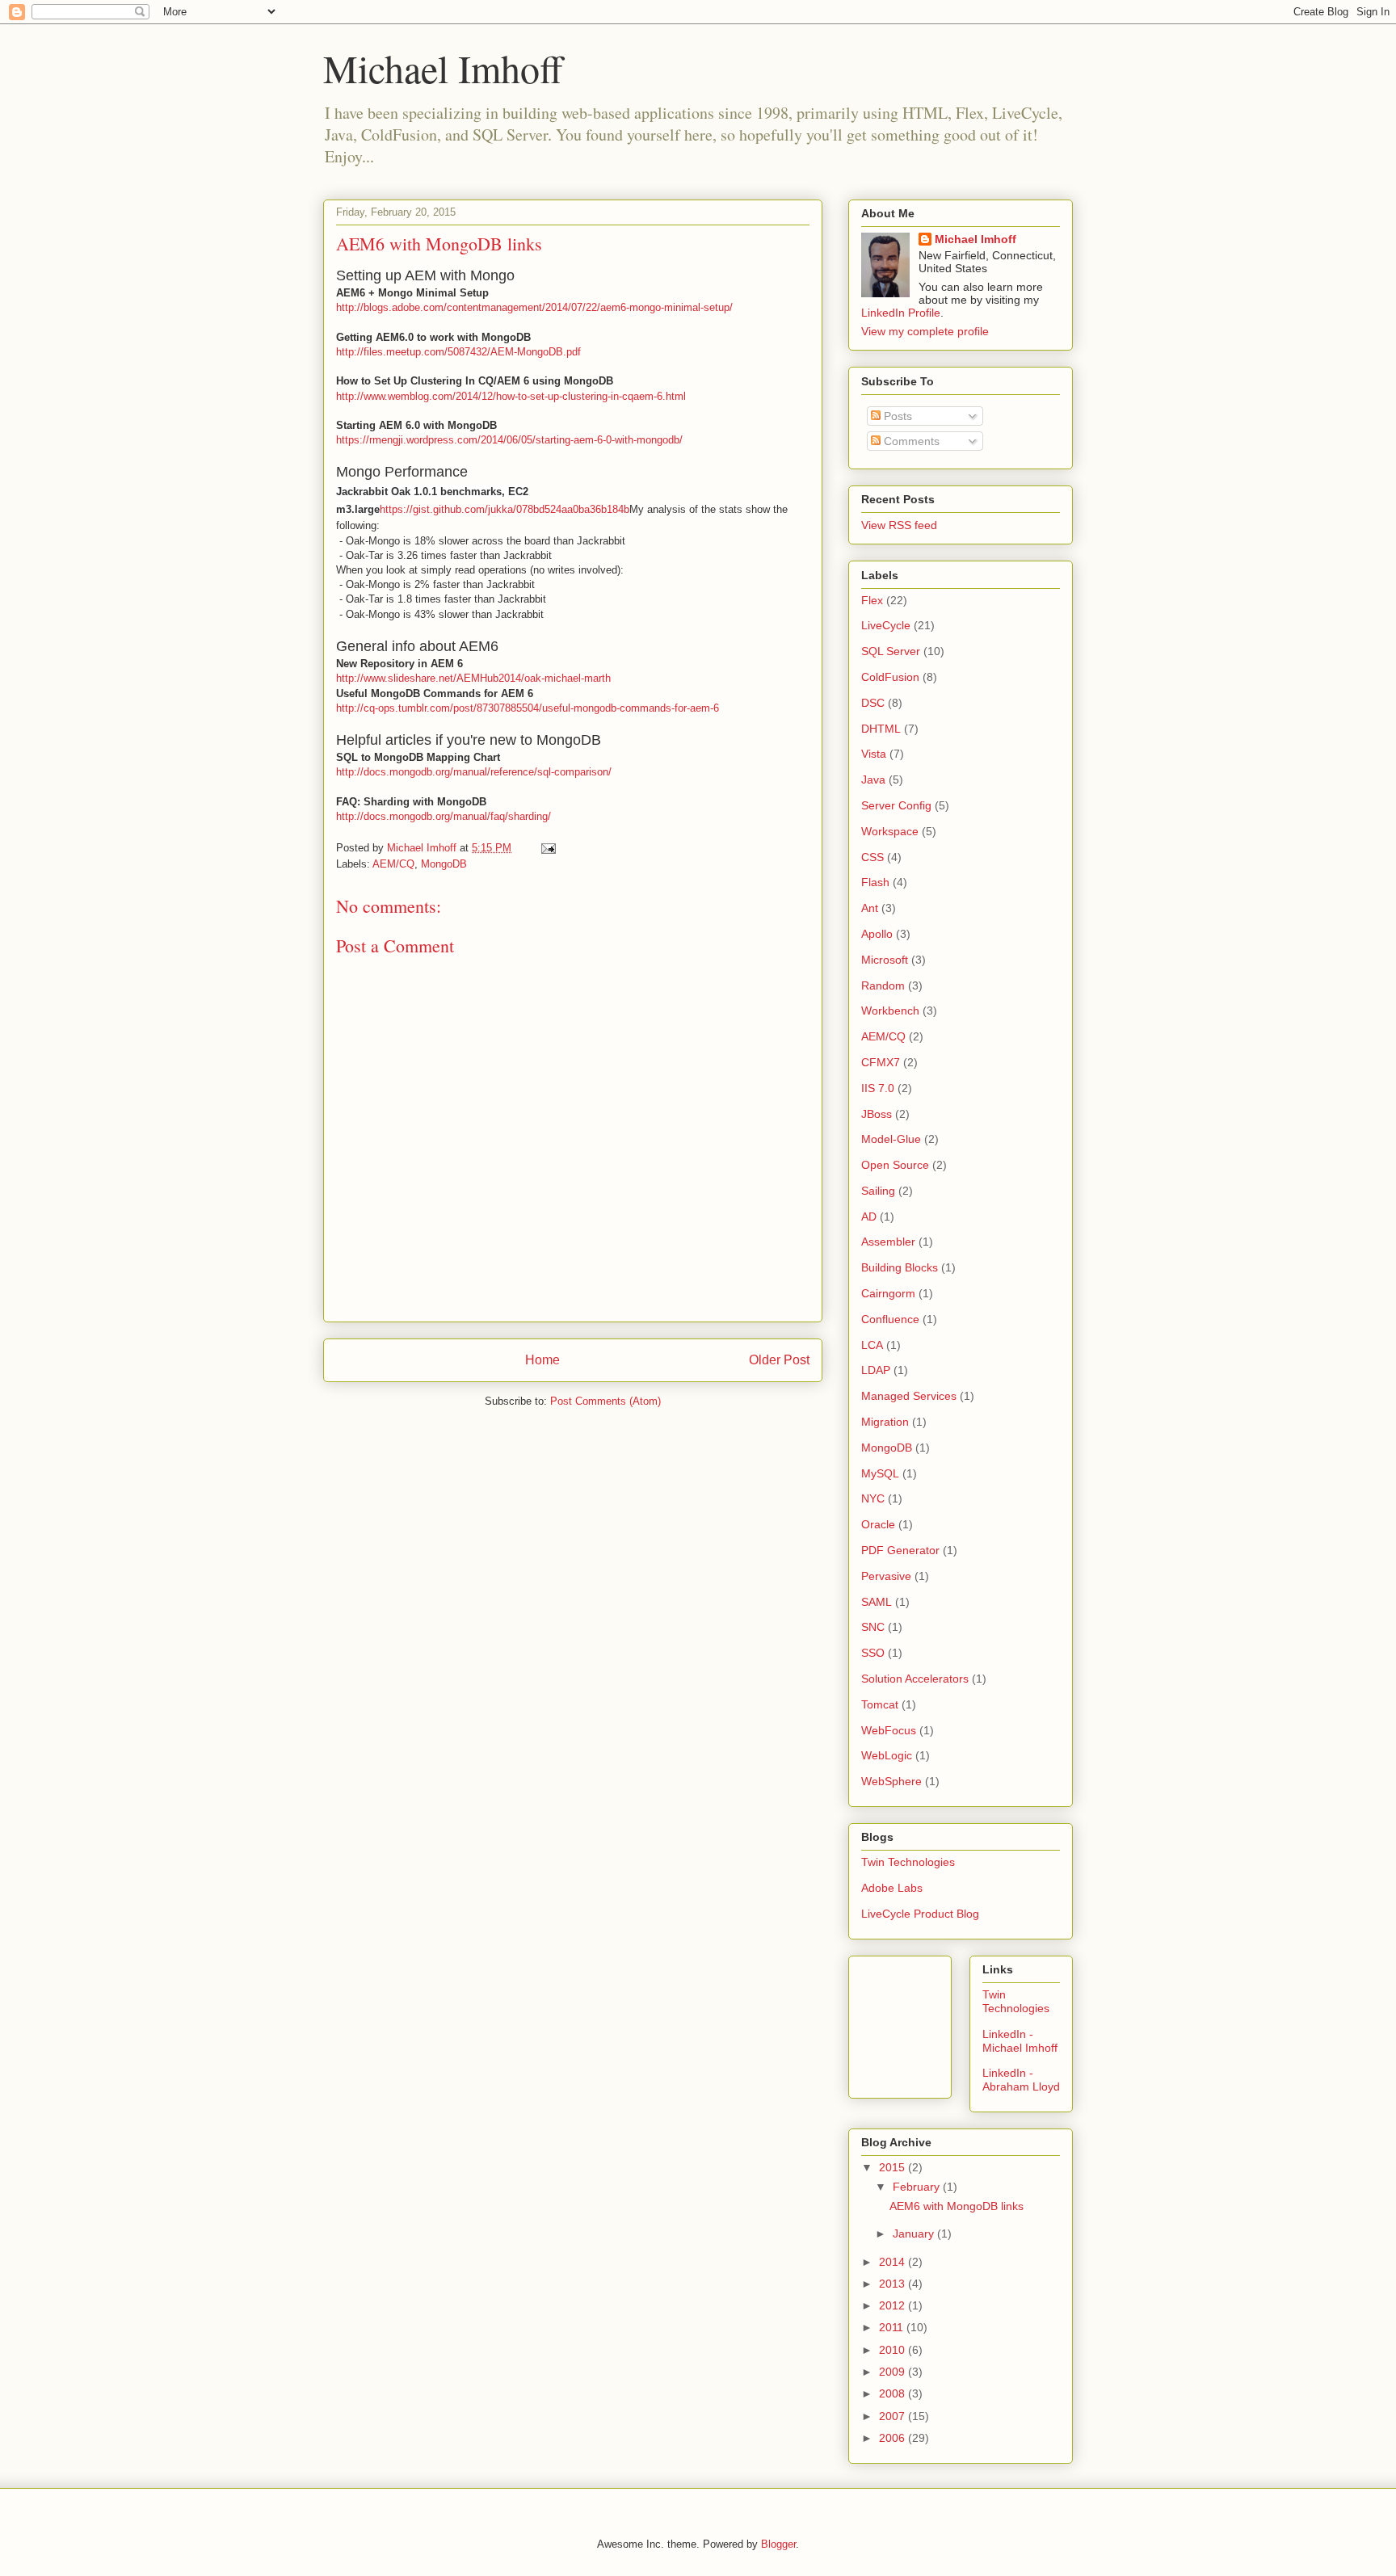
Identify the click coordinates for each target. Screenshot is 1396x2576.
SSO (873, 1653)
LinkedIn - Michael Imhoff (1020, 2041)
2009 (894, 2372)
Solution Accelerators (915, 1679)
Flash (875, 882)
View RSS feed (899, 525)
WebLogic (887, 1755)
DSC (873, 703)
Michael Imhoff (443, 68)
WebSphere (891, 1781)
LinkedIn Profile (901, 313)
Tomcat (880, 1704)
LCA (872, 1345)
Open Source (895, 1165)
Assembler (888, 1242)
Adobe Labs (892, 1888)
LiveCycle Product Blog (920, 1914)
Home (542, 1360)
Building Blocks (900, 1267)
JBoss (877, 1114)
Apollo (877, 934)
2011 (893, 2327)
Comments (910, 441)
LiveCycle (886, 625)
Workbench (890, 1011)
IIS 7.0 (878, 1088)
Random (883, 985)
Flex (872, 600)
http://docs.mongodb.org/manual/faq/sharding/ (444, 816)
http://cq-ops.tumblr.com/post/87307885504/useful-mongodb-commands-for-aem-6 (528, 708)
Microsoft (885, 960)
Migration (885, 1422)
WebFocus (889, 1730)
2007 (894, 2416)
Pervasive (886, 1576)
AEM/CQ (393, 864)
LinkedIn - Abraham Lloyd (1021, 2080)
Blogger (778, 2544)
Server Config (896, 805)
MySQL (880, 1473)
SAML (877, 1602)
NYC (873, 1498)
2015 (894, 2167)
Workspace (890, 831)
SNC (873, 1627)
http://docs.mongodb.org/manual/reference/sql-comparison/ (474, 772)
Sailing (878, 1191)
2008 (894, 2393)
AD (869, 1217)
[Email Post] (547, 848)
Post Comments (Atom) (605, 1401)
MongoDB (444, 864)
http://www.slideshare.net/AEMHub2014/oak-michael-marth (473, 678)
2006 (894, 2438)
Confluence (890, 1319)
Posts (896, 416)
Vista (874, 754)
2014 (894, 2262)
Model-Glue (891, 1139)
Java (873, 780)
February (918, 2187)
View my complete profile (925, 331)
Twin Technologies (908, 1862)
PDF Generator (900, 1550)
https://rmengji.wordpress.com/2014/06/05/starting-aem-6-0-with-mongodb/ (509, 440)
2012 (894, 2305)
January (915, 2234)
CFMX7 (881, 1062)
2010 (894, 2350)
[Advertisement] (934, 2023)
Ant (870, 908)
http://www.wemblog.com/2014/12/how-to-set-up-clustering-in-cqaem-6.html (511, 396)
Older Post (779, 1360)
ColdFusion (890, 677)
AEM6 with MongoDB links (957, 2206)
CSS (872, 857)
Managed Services (909, 1396)
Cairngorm (888, 1293)
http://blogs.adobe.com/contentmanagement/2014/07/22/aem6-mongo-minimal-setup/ (534, 307)
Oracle (878, 1524)
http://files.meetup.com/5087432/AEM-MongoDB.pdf (458, 352)
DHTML (881, 729)
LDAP (876, 1370)
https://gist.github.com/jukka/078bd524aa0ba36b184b (505, 509)
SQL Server (891, 651)
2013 (894, 2284)
